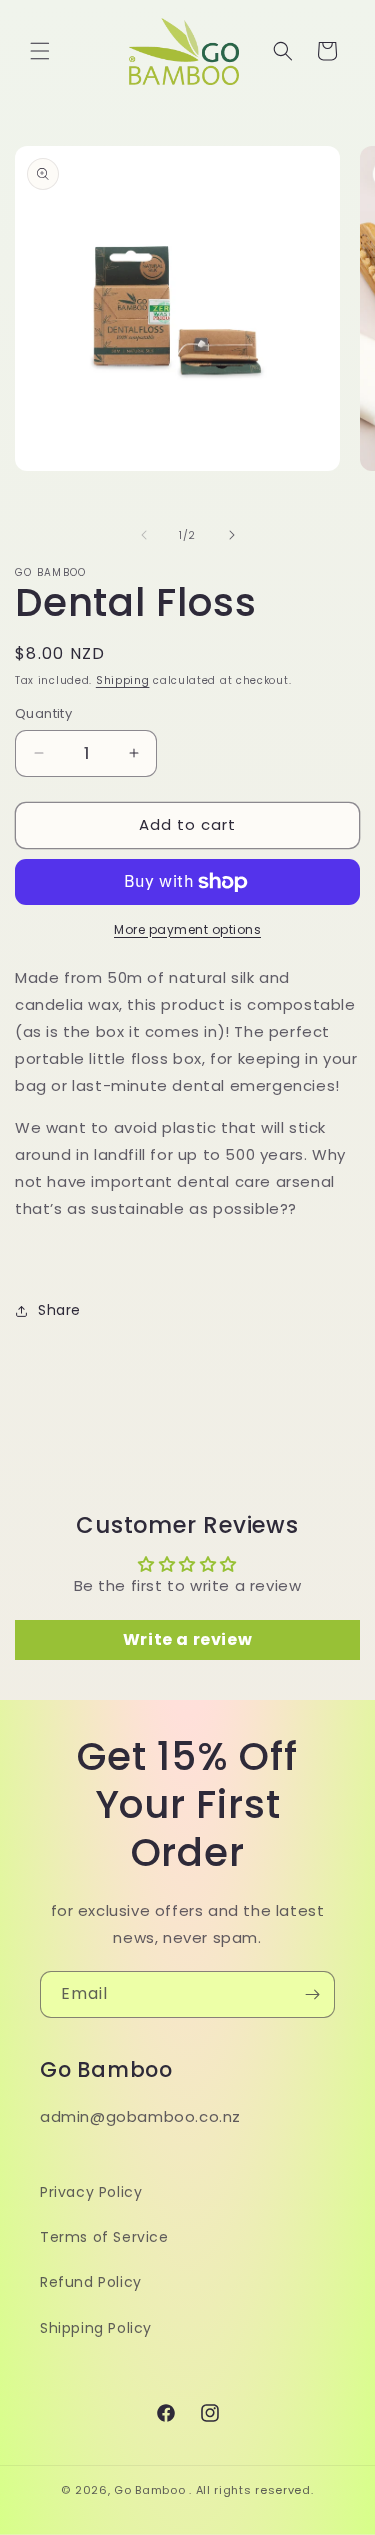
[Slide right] (232, 535)
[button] (40, 51)
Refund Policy (91, 2282)
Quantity (43, 713)
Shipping (123, 680)
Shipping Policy (96, 2328)
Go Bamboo (149, 2490)
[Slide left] (144, 535)
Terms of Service (104, 2237)
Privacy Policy (91, 2192)
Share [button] (59, 1310)
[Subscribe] (312, 1994)
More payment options (187, 929)
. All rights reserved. (251, 2490)
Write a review (187, 1639)
